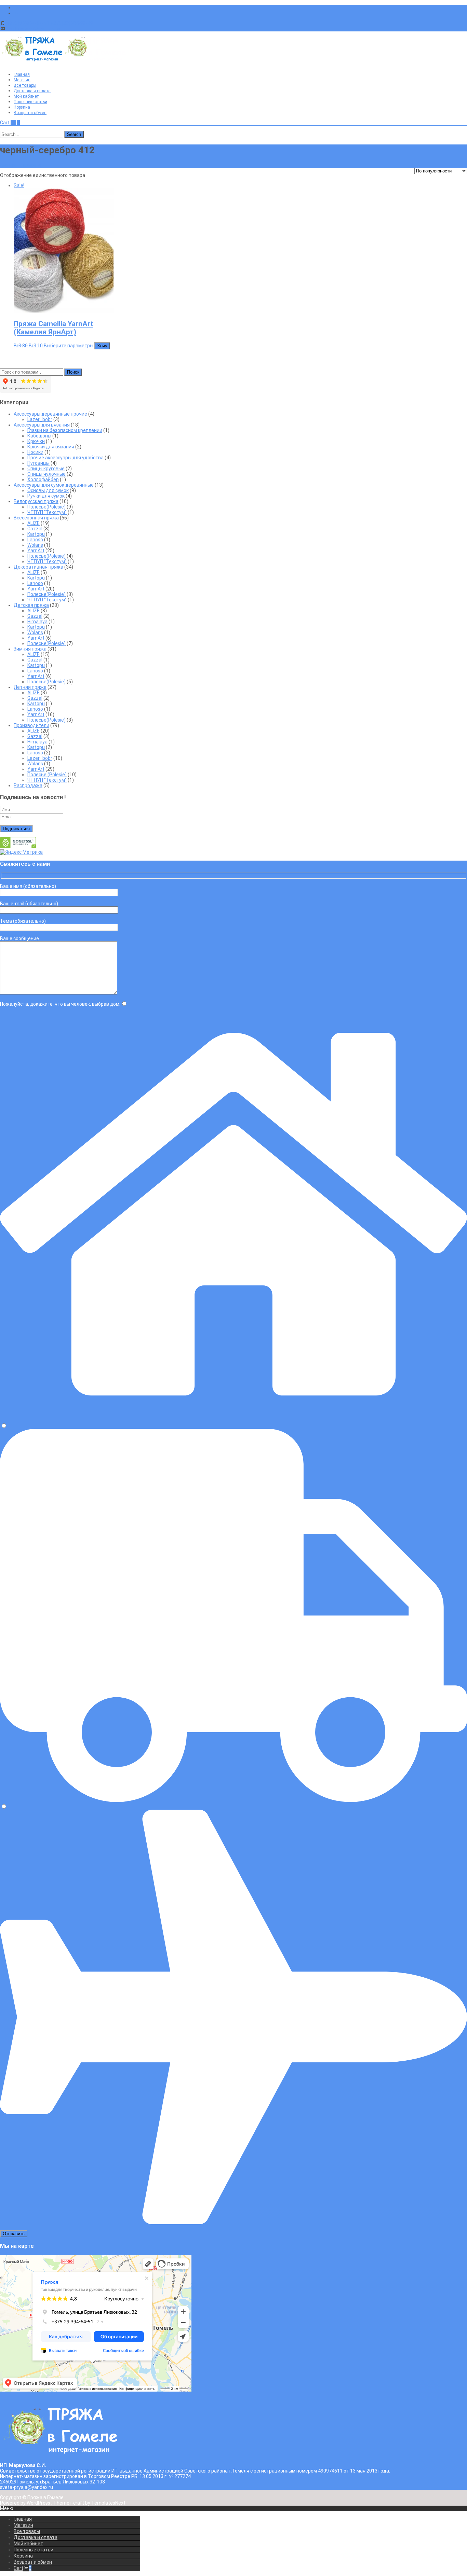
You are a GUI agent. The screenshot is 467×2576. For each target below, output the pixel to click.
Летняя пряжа (30, 687)
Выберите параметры (69, 346)
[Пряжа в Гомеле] (63, 64)
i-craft (78, 2503)
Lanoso (35, 540)
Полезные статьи (30, 102)
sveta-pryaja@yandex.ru (33, 29)
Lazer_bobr (40, 419)
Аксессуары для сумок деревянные (54, 485)
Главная (22, 74)
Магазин (22, 80)
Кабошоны (39, 436)
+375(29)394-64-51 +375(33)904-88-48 (50, 23)
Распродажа (28, 785)
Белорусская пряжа (36, 501)
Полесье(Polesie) (46, 507)
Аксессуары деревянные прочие (50, 414)
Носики (35, 452)
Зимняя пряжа (30, 649)
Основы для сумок (48, 490)
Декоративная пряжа (38, 567)
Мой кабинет (26, 96)
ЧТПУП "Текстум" (47, 512)
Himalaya (37, 622)
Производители (31, 725)
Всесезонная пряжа (36, 518)
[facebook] (16, 8)
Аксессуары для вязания (42, 425)
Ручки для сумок (46, 496)
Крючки (36, 441)
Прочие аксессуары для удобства (65, 458)
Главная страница (21, 165)
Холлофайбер (43, 479)
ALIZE (34, 523)
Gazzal (35, 529)
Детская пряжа (31, 605)
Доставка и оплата (32, 91)
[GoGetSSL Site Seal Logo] (18, 847)
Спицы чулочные (46, 474)
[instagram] (16, 13)
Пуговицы (38, 463)
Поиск (73, 372)
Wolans (35, 545)
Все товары (25, 85)
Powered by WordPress (26, 2503)
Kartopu (36, 534)
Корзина (22, 107)
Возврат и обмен (30, 113)
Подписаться (16, 829)
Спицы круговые (46, 469)
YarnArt (36, 551)
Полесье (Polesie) (47, 775)
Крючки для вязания (51, 447)
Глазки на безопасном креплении (65, 430)
